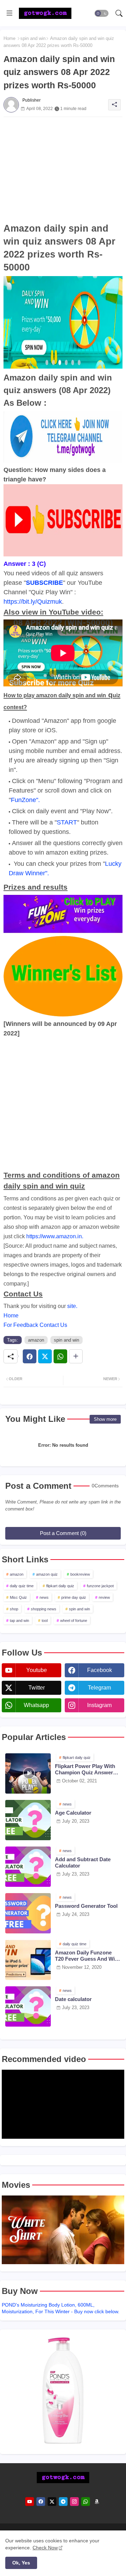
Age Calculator (73, 1813)
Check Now (45, 2548)
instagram (99, 1705)
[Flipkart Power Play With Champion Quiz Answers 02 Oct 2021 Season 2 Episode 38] (28, 1773)
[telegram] (63, 2502)
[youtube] (30, 2502)
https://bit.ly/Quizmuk (33, 602)
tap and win (19, 1621)
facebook (100, 1670)
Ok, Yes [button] (21, 2563)
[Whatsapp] (60, 1356)
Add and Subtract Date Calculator (83, 1862)
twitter (37, 1688)
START (67, 822)
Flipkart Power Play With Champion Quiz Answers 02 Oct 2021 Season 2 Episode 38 (85, 1769)
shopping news (44, 1609)
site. (72, 1306)
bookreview (80, 1574)
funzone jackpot (100, 1586)
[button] (101, 13)
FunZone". (25, 800)
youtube (37, 1670)
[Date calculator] (28, 2006)
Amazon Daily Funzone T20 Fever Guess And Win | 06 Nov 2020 (88, 1956)
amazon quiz (47, 1574)
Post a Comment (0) (63, 1533)
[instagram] (74, 2502)
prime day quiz (74, 1597)
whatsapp (36, 1705)
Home (9, 38)
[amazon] (97, 2502)
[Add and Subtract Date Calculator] (28, 1867)
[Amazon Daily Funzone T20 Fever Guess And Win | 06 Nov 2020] (28, 1960)
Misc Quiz (18, 1597)
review (104, 1597)
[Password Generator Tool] (28, 1913)
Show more (105, 1419)
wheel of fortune (74, 1621)
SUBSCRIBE (44, 583)
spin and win (33, 38)
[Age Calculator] (28, 1820)
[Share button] (76, 1356)
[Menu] (9, 13)
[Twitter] (45, 1356)
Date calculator (73, 1999)
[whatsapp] (86, 2502)
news (44, 1597)
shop (14, 1609)
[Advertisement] (63, 170)
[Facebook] (30, 1356)
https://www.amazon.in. (55, 1236)
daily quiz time (22, 1586)
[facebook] (41, 2502)
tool (45, 1621)
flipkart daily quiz (60, 1586)
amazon (36, 1340)
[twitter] (52, 2502)
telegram (99, 1688)
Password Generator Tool (86, 1906)
